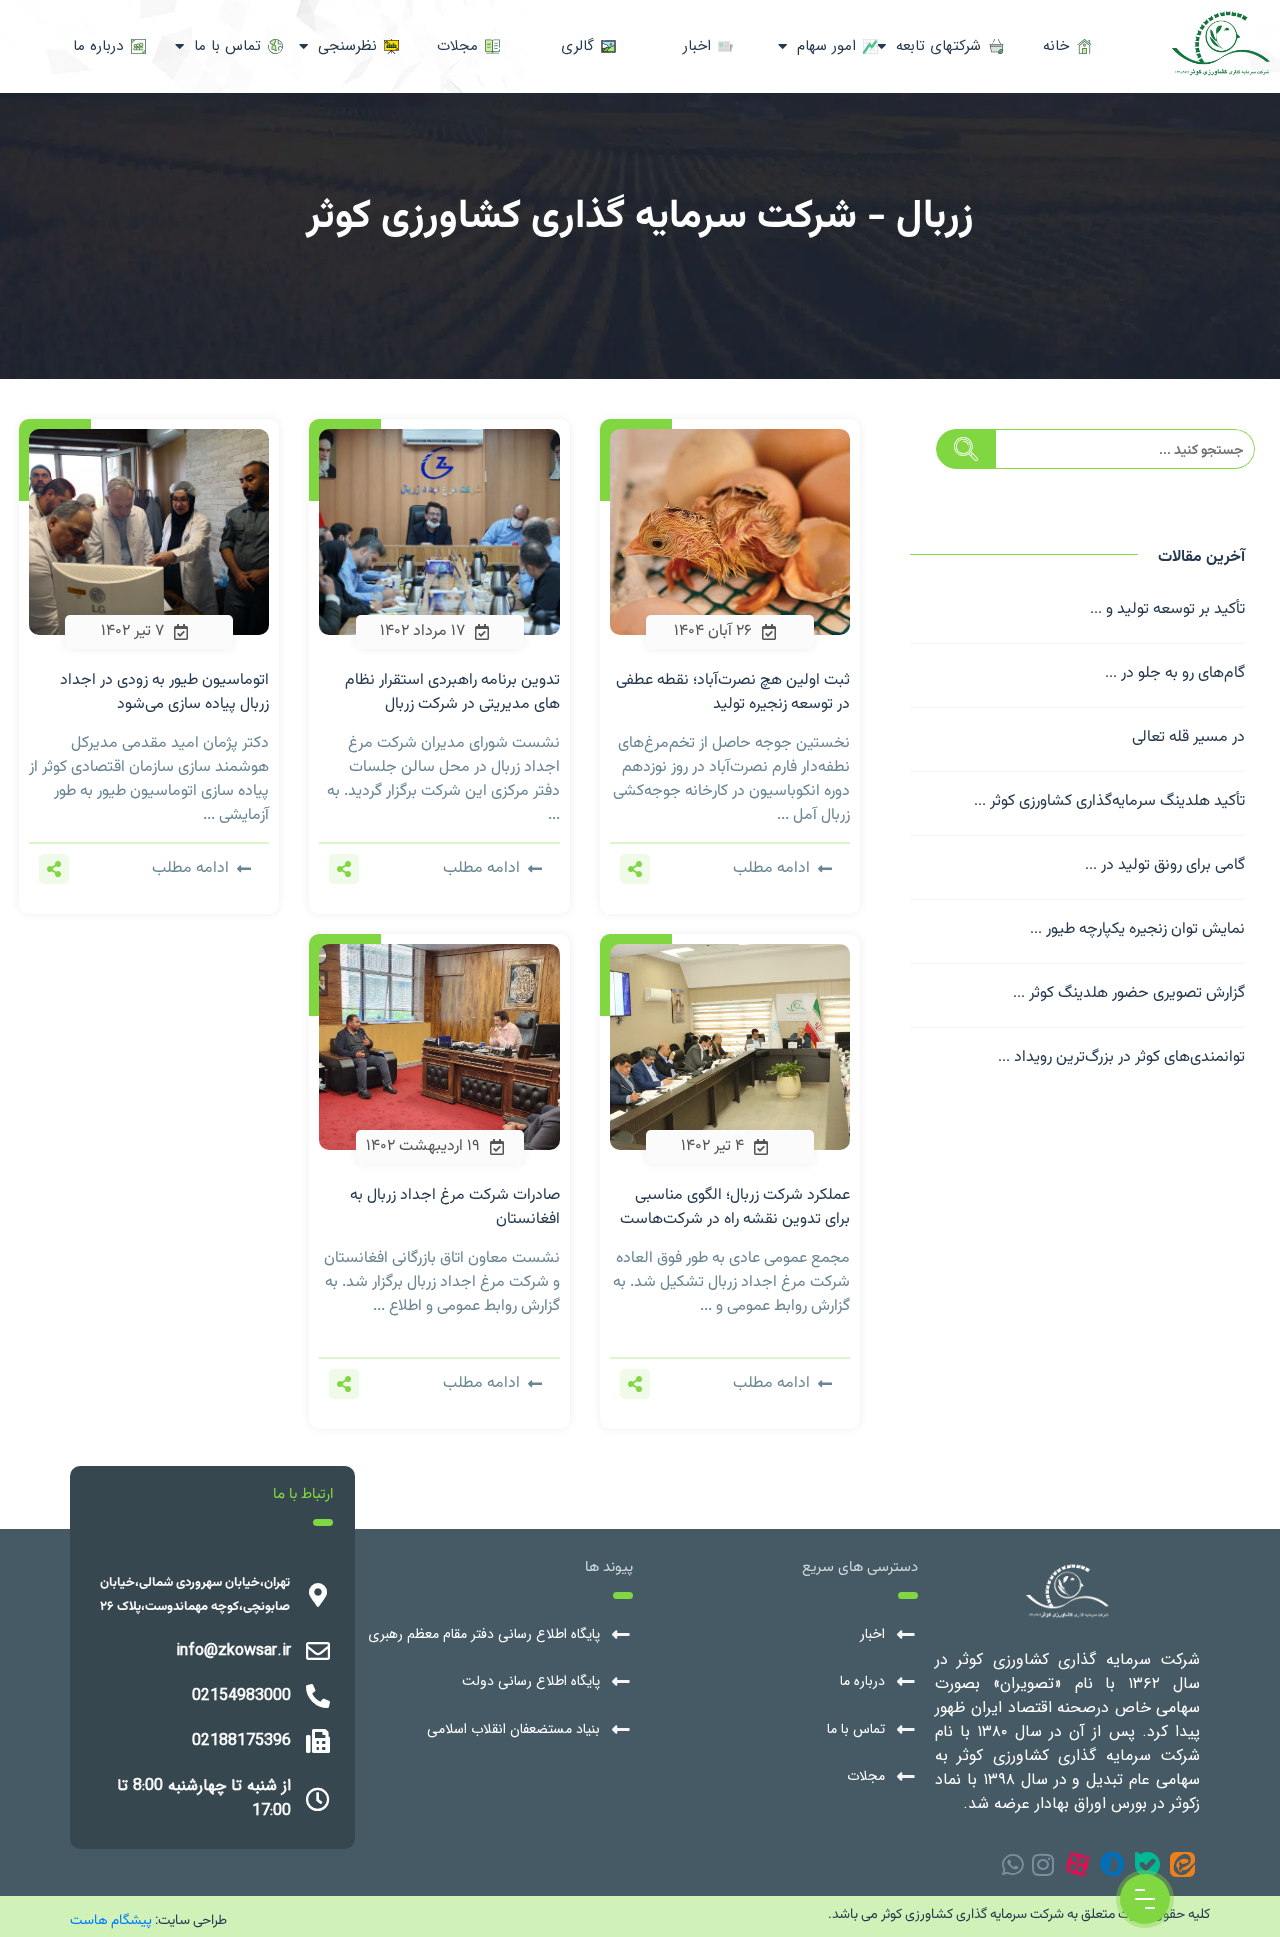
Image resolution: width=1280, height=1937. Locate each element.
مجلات (866, 1776)
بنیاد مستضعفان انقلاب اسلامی (513, 1729)
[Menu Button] (1145, 1899)
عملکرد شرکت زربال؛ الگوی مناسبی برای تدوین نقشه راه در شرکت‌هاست (735, 1207)
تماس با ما (856, 1729)
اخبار (872, 1634)
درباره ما (862, 1681)
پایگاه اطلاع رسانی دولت (531, 1681)
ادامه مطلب (771, 869)
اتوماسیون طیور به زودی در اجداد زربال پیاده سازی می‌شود (164, 692)
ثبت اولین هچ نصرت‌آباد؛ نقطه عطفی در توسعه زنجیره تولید (733, 692)
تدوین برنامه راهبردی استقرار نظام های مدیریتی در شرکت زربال (452, 692)
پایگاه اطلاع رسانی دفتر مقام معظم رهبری (484, 1634)
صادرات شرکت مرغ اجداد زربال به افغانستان (455, 1207)
